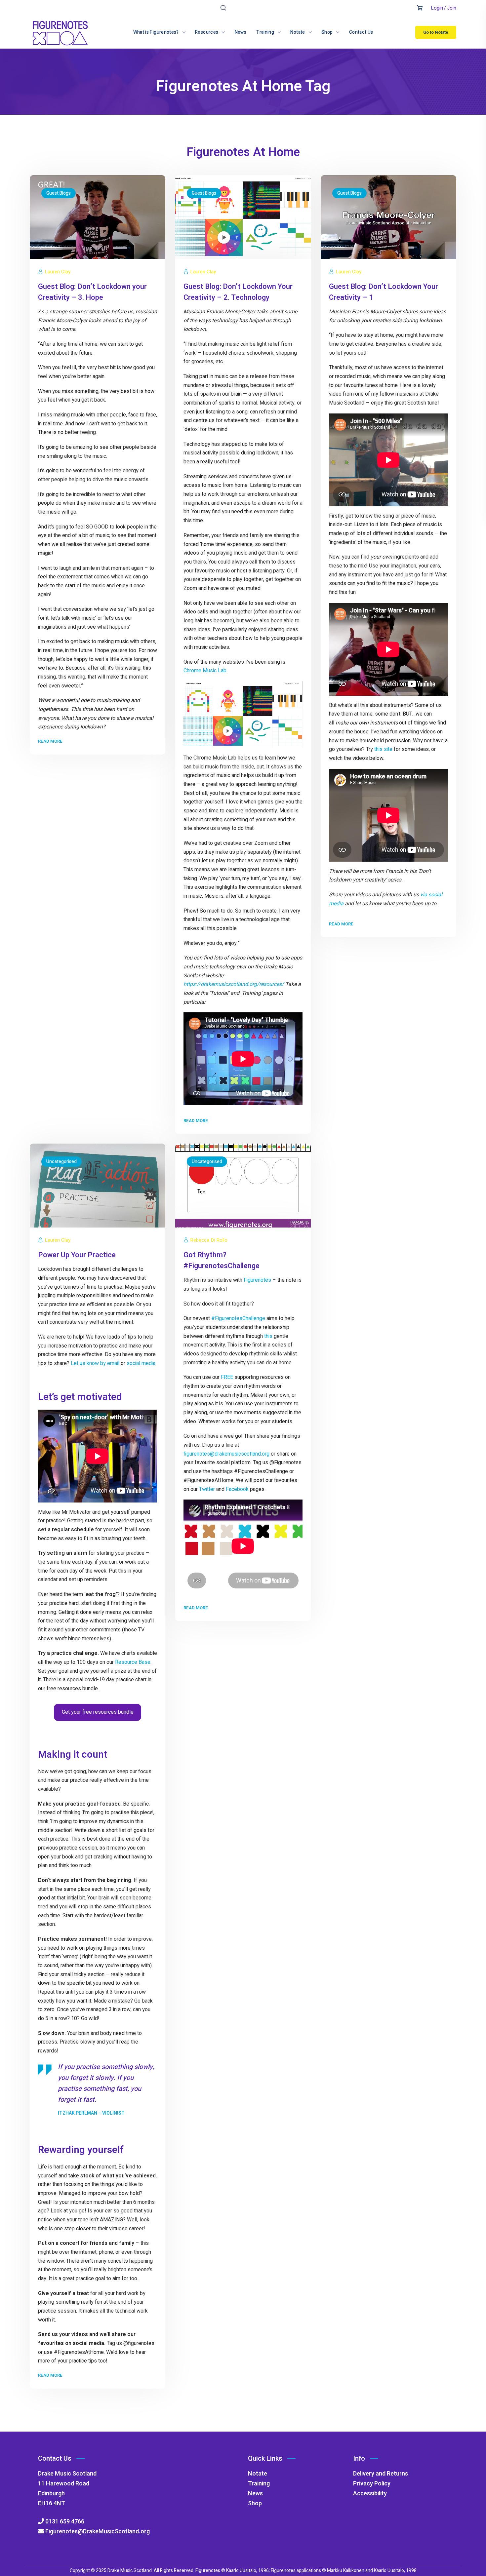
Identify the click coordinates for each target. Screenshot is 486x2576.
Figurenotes (257, 1280)
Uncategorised (61, 1162)
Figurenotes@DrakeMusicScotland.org (97, 2532)
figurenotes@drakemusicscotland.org (226, 1454)
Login (437, 8)
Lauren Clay (58, 272)
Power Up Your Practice (77, 1255)
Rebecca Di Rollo (209, 1240)
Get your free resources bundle (98, 1712)
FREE (227, 1377)
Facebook (237, 1489)
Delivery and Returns (381, 2474)
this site (383, 749)
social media (141, 1363)
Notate (258, 2474)
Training (259, 2484)
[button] (223, 8)
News (255, 2494)
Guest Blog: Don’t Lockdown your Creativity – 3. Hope (92, 292)
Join (452, 8)
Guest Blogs (59, 193)
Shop (255, 2503)
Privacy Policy (372, 2484)
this (268, 1336)
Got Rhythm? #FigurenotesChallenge (222, 1260)
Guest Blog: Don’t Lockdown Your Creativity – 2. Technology (238, 292)
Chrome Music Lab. (205, 671)
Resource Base (133, 1662)
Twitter (207, 1489)
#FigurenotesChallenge (238, 1318)
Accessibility (370, 2494)
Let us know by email (95, 1363)
